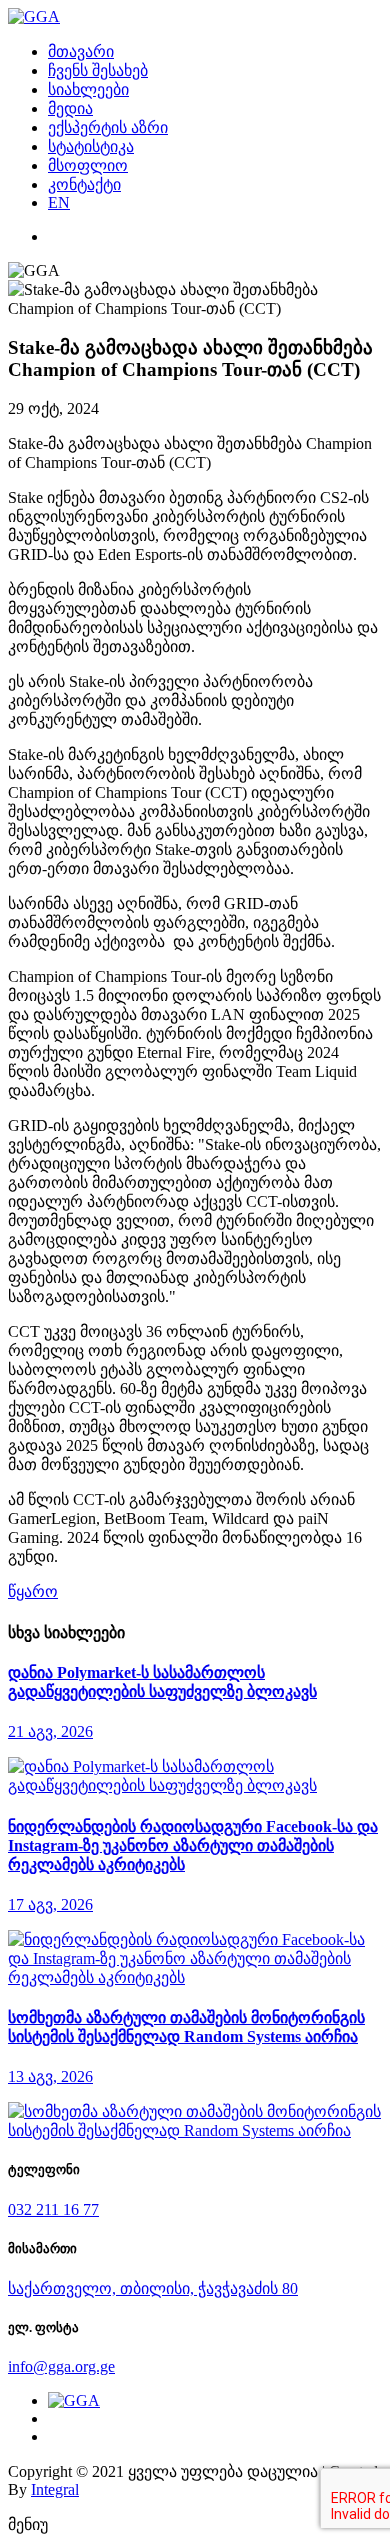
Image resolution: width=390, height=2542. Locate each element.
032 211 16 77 (53, 2209)
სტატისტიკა (91, 146)
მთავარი (81, 51)
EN (59, 202)
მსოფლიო (88, 165)
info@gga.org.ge (61, 2366)
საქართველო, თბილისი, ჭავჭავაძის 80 (153, 2288)
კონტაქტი (84, 184)
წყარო (33, 1591)
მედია (70, 108)
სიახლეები (88, 89)
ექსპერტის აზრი (108, 127)
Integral (55, 2489)
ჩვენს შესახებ (98, 70)
